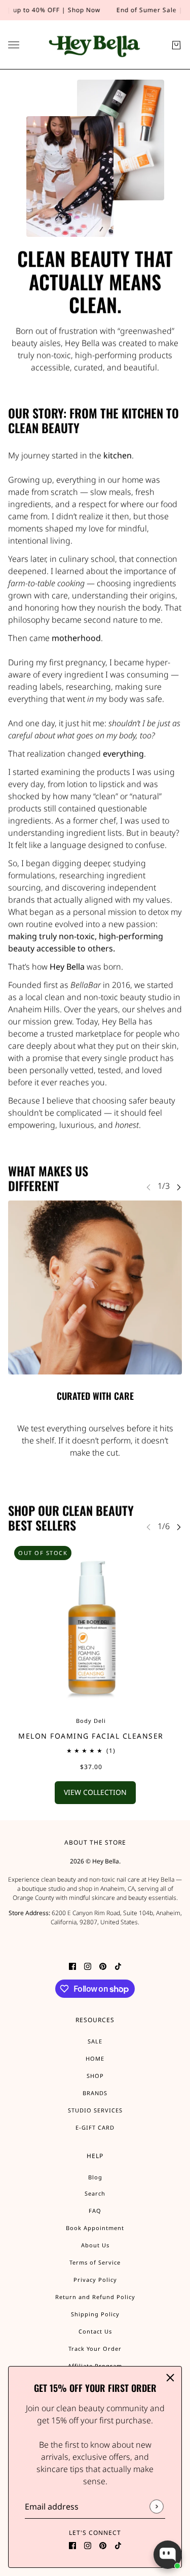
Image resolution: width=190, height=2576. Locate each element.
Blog (95, 2177)
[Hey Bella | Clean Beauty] (95, 45)
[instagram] (88, 2545)
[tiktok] (118, 2545)
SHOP (95, 2076)
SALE (95, 2041)
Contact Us (95, 2331)
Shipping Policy (95, 2314)
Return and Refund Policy (95, 2297)
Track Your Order (95, 2349)
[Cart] (176, 45)
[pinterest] (103, 2545)
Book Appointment (95, 2228)
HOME (95, 2058)
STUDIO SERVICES (95, 2110)
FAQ (95, 2211)
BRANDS (95, 2093)
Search (95, 2193)
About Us (95, 2245)
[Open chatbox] (168, 2555)
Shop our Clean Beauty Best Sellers (71, 1518)
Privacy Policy (95, 2280)
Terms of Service (95, 2262)
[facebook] (72, 2545)
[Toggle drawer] (14, 45)
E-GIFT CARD (95, 2127)
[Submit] (156, 2507)
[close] (170, 2378)
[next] (179, 1187)
